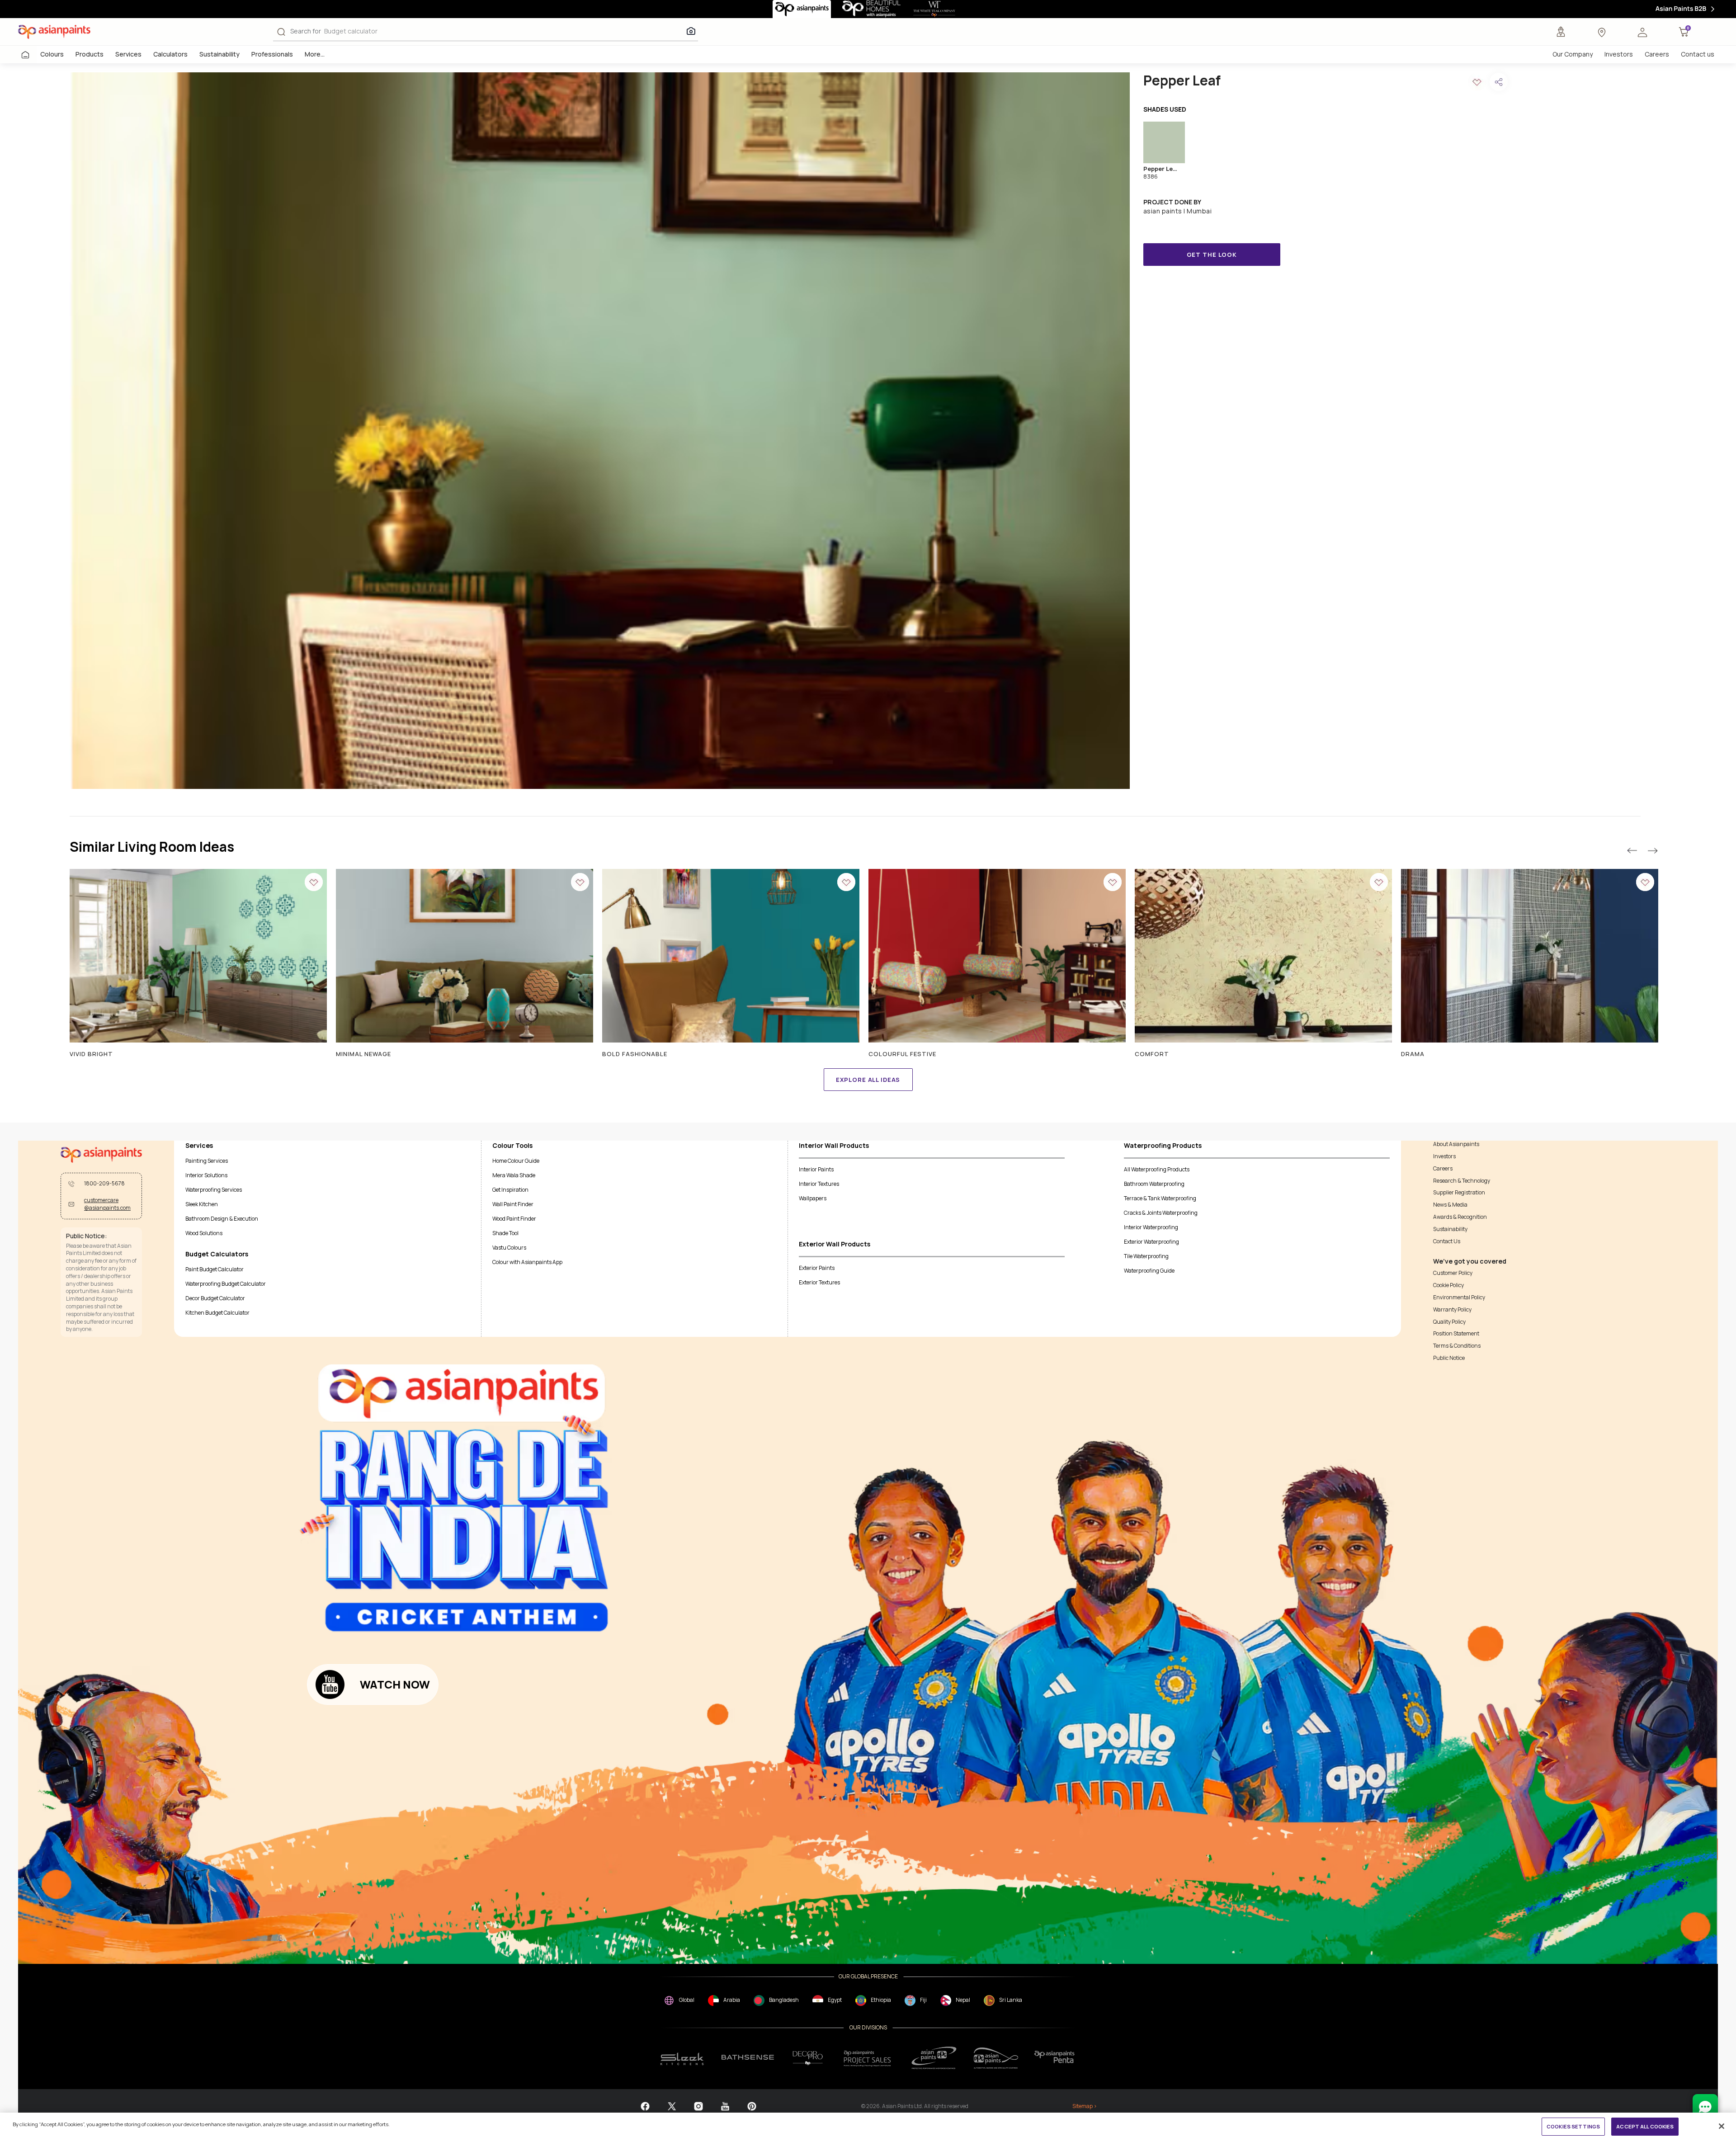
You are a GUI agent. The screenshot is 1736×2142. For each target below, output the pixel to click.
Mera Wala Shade (514, 1175)
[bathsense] (748, 2058)
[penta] (1056, 2058)
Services (128, 54)
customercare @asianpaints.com (107, 1204)
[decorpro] (808, 2058)
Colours (52, 54)
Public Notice (1449, 1358)
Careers (1657, 54)
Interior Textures (819, 1184)
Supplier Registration (1459, 1193)
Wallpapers (813, 1198)
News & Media (1450, 1205)
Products (90, 54)
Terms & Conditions (1457, 1346)
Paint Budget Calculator (215, 1269)
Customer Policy (1453, 1273)
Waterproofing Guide (1149, 1271)
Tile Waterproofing (1146, 1256)
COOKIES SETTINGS (1573, 2126)
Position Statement (1456, 1334)
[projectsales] (868, 2058)
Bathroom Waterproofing (1154, 1184)
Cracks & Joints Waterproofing (1161, 1213)
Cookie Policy (1448, 1285)
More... (315, 54)
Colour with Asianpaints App (527, 1262)
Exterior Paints (817, 1268)
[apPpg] (996, 2058)
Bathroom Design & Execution (222, 1219)
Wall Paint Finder (513, 1204)
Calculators (170, 54)
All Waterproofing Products (1157, 1169)
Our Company (1573, 54)
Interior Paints (816, 1169)
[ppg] (934, 2058)
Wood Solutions (204, 1233)
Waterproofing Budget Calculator (226, 1284)
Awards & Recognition (1460, 1217)
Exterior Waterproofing (1151, 1242)
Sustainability (219, 54)
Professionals (272, 54)
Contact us (1698, 54)
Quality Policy (1449, 1322)
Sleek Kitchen (202, 1204)
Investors (1619, 54)
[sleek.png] (682, 2058)
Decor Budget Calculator (215, 1298)
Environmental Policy (1459, 1297)
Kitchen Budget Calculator (217, 1313)
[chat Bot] (1705, 2107)
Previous (1632, 851)
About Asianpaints (1456, 1144)
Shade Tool (505, 1233)
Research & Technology (1462, 1181)
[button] (1642, 32)
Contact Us (1447, 1241)
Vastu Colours (509, 1248)
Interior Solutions (206, 1175)
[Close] (1722, 2126)
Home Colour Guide (516, 1161)
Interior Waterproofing (1151, 1227)
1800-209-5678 (104, 1184)
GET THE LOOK (1212, 255)
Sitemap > (1085, 2106)
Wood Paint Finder (514, 1219)
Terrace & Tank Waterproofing (1160, 1198)
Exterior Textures (819, 1282)
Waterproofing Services (214, 1190)
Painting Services (207, 1161)
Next (1652, 851)
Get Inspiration (510, 1190)
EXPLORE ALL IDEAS (868, 1080)
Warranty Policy (1452, 1310)
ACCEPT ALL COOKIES (1645, 2126)
